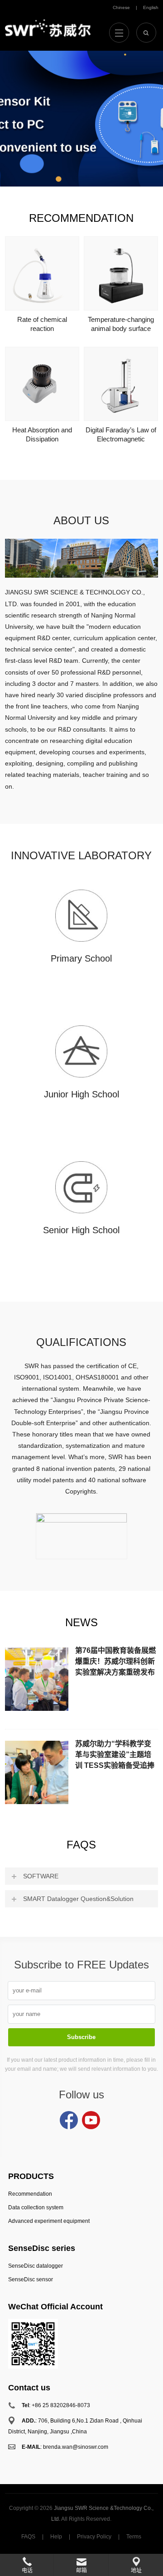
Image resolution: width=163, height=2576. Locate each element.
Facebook (69, 2120)
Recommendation (81, 218)
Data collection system (36, 2207)
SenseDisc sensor (31, 2279)
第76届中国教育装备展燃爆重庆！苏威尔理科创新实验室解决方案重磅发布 (115, 1661)
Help (56, 2537)
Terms (134, 2537)
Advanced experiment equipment (49, 2221)
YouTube (91, 2120)
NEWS (81, 1622)
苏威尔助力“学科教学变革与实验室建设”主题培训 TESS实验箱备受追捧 (115, 1755)
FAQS (81, 1845)
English (151, 7)
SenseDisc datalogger (36, 2266)
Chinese (121, 7)
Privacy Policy (94, 2537)
